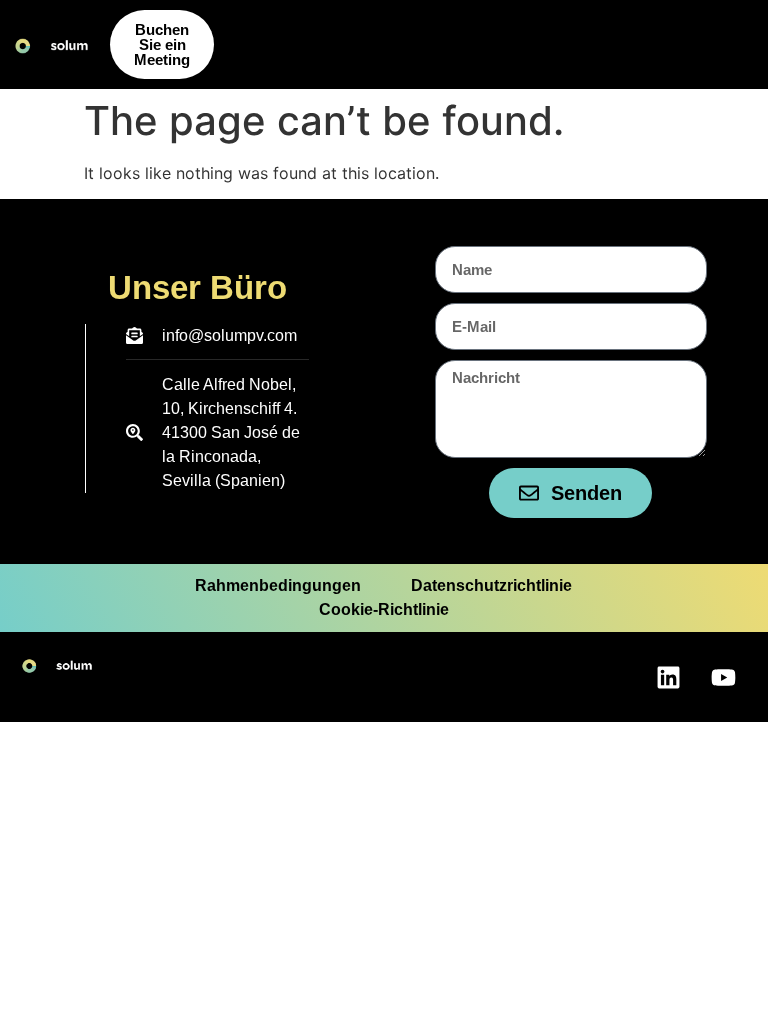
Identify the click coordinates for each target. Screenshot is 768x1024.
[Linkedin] (668, 677)
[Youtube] (723, 677)
